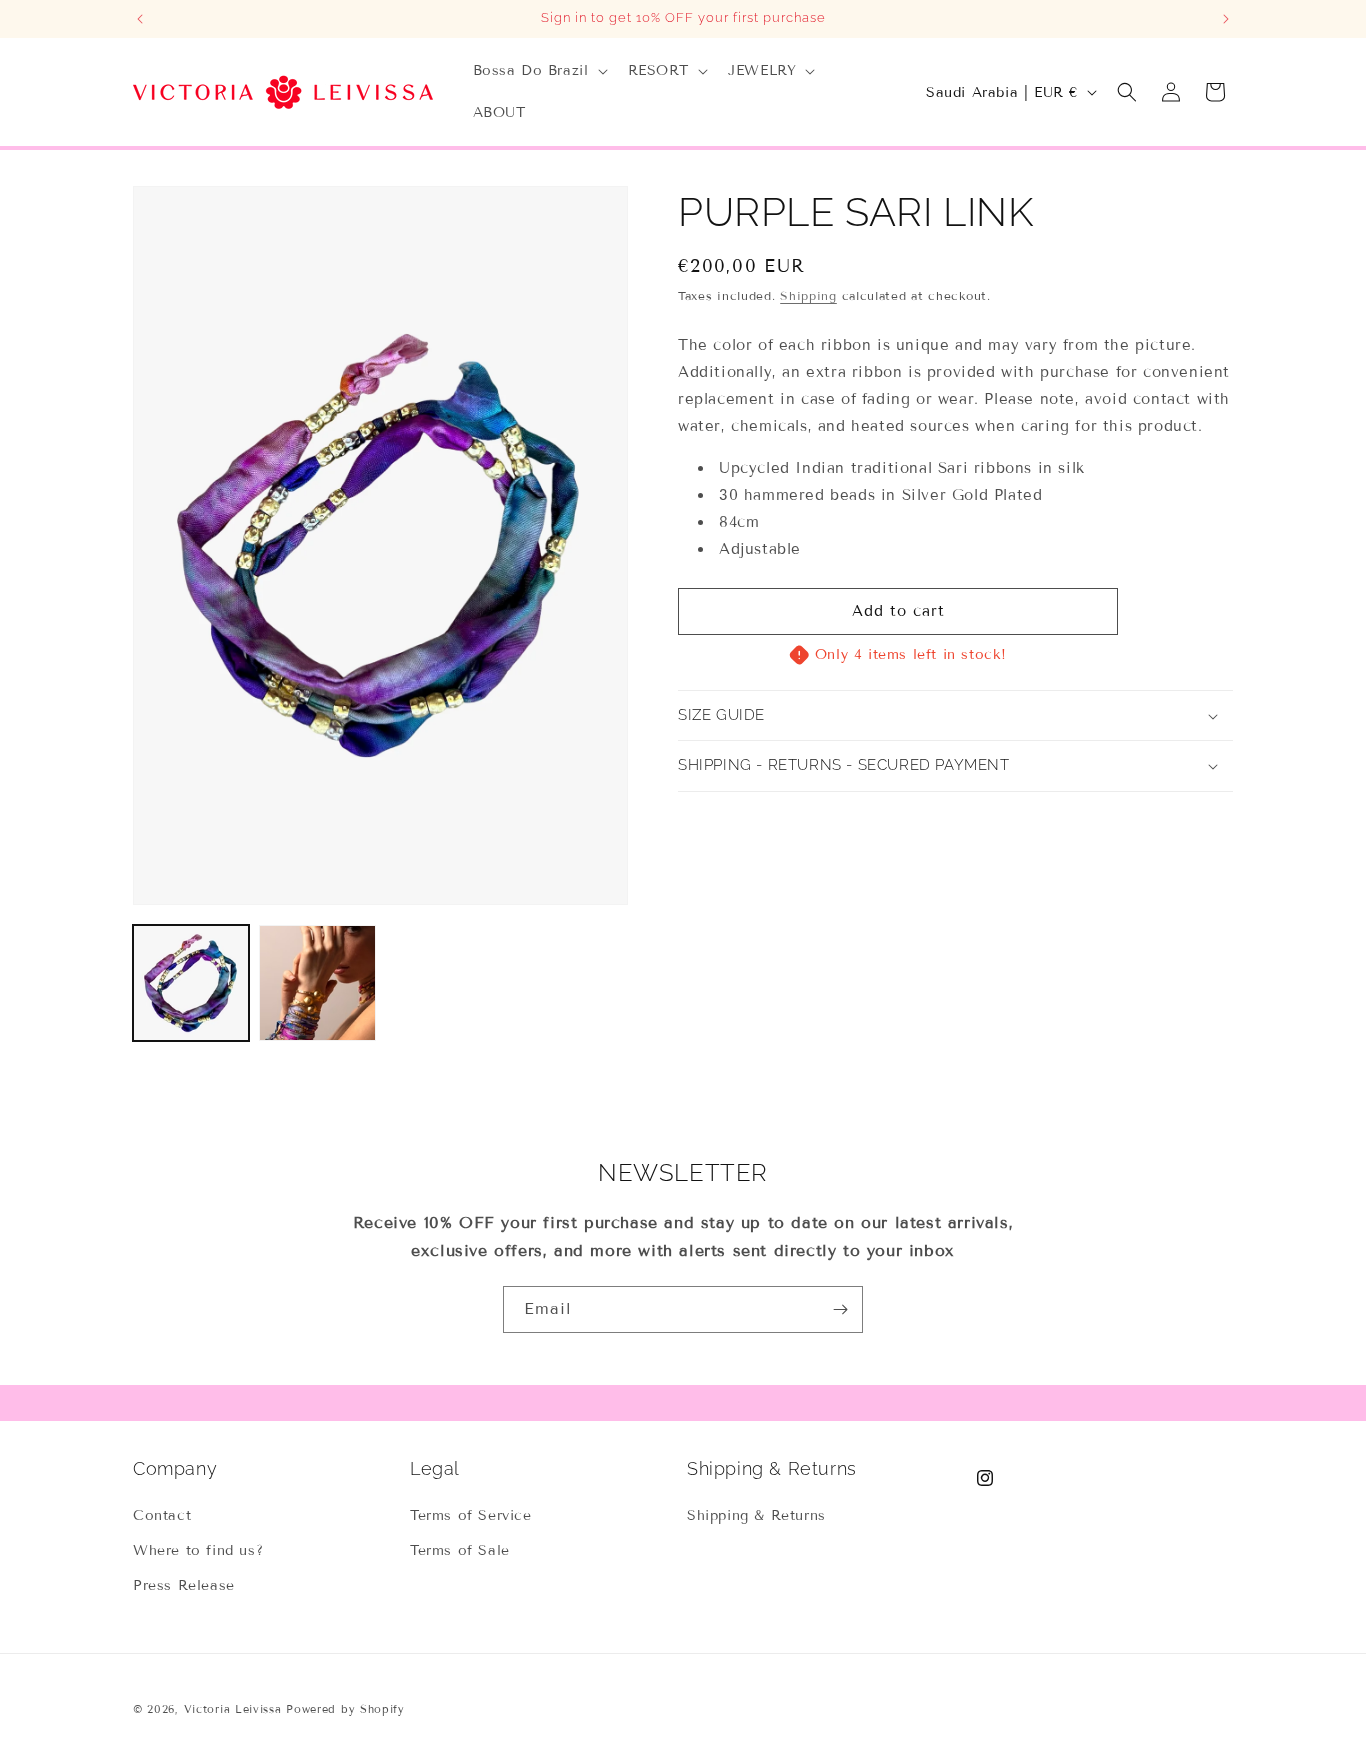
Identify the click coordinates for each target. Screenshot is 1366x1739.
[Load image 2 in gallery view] (317, 983)
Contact (162, 1515)
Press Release (184, 1585)
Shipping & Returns (756, 1515)
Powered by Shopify (345, 1709)
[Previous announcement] (140, 19)
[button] (538, 71)
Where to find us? (198, 1550)
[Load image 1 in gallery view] (191, 983)
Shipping (808, 295)
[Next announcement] (1226, 19)
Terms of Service (471, 1515)
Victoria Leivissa (233, 1709)
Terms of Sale (460, 1550)
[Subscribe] (840, 1309)
